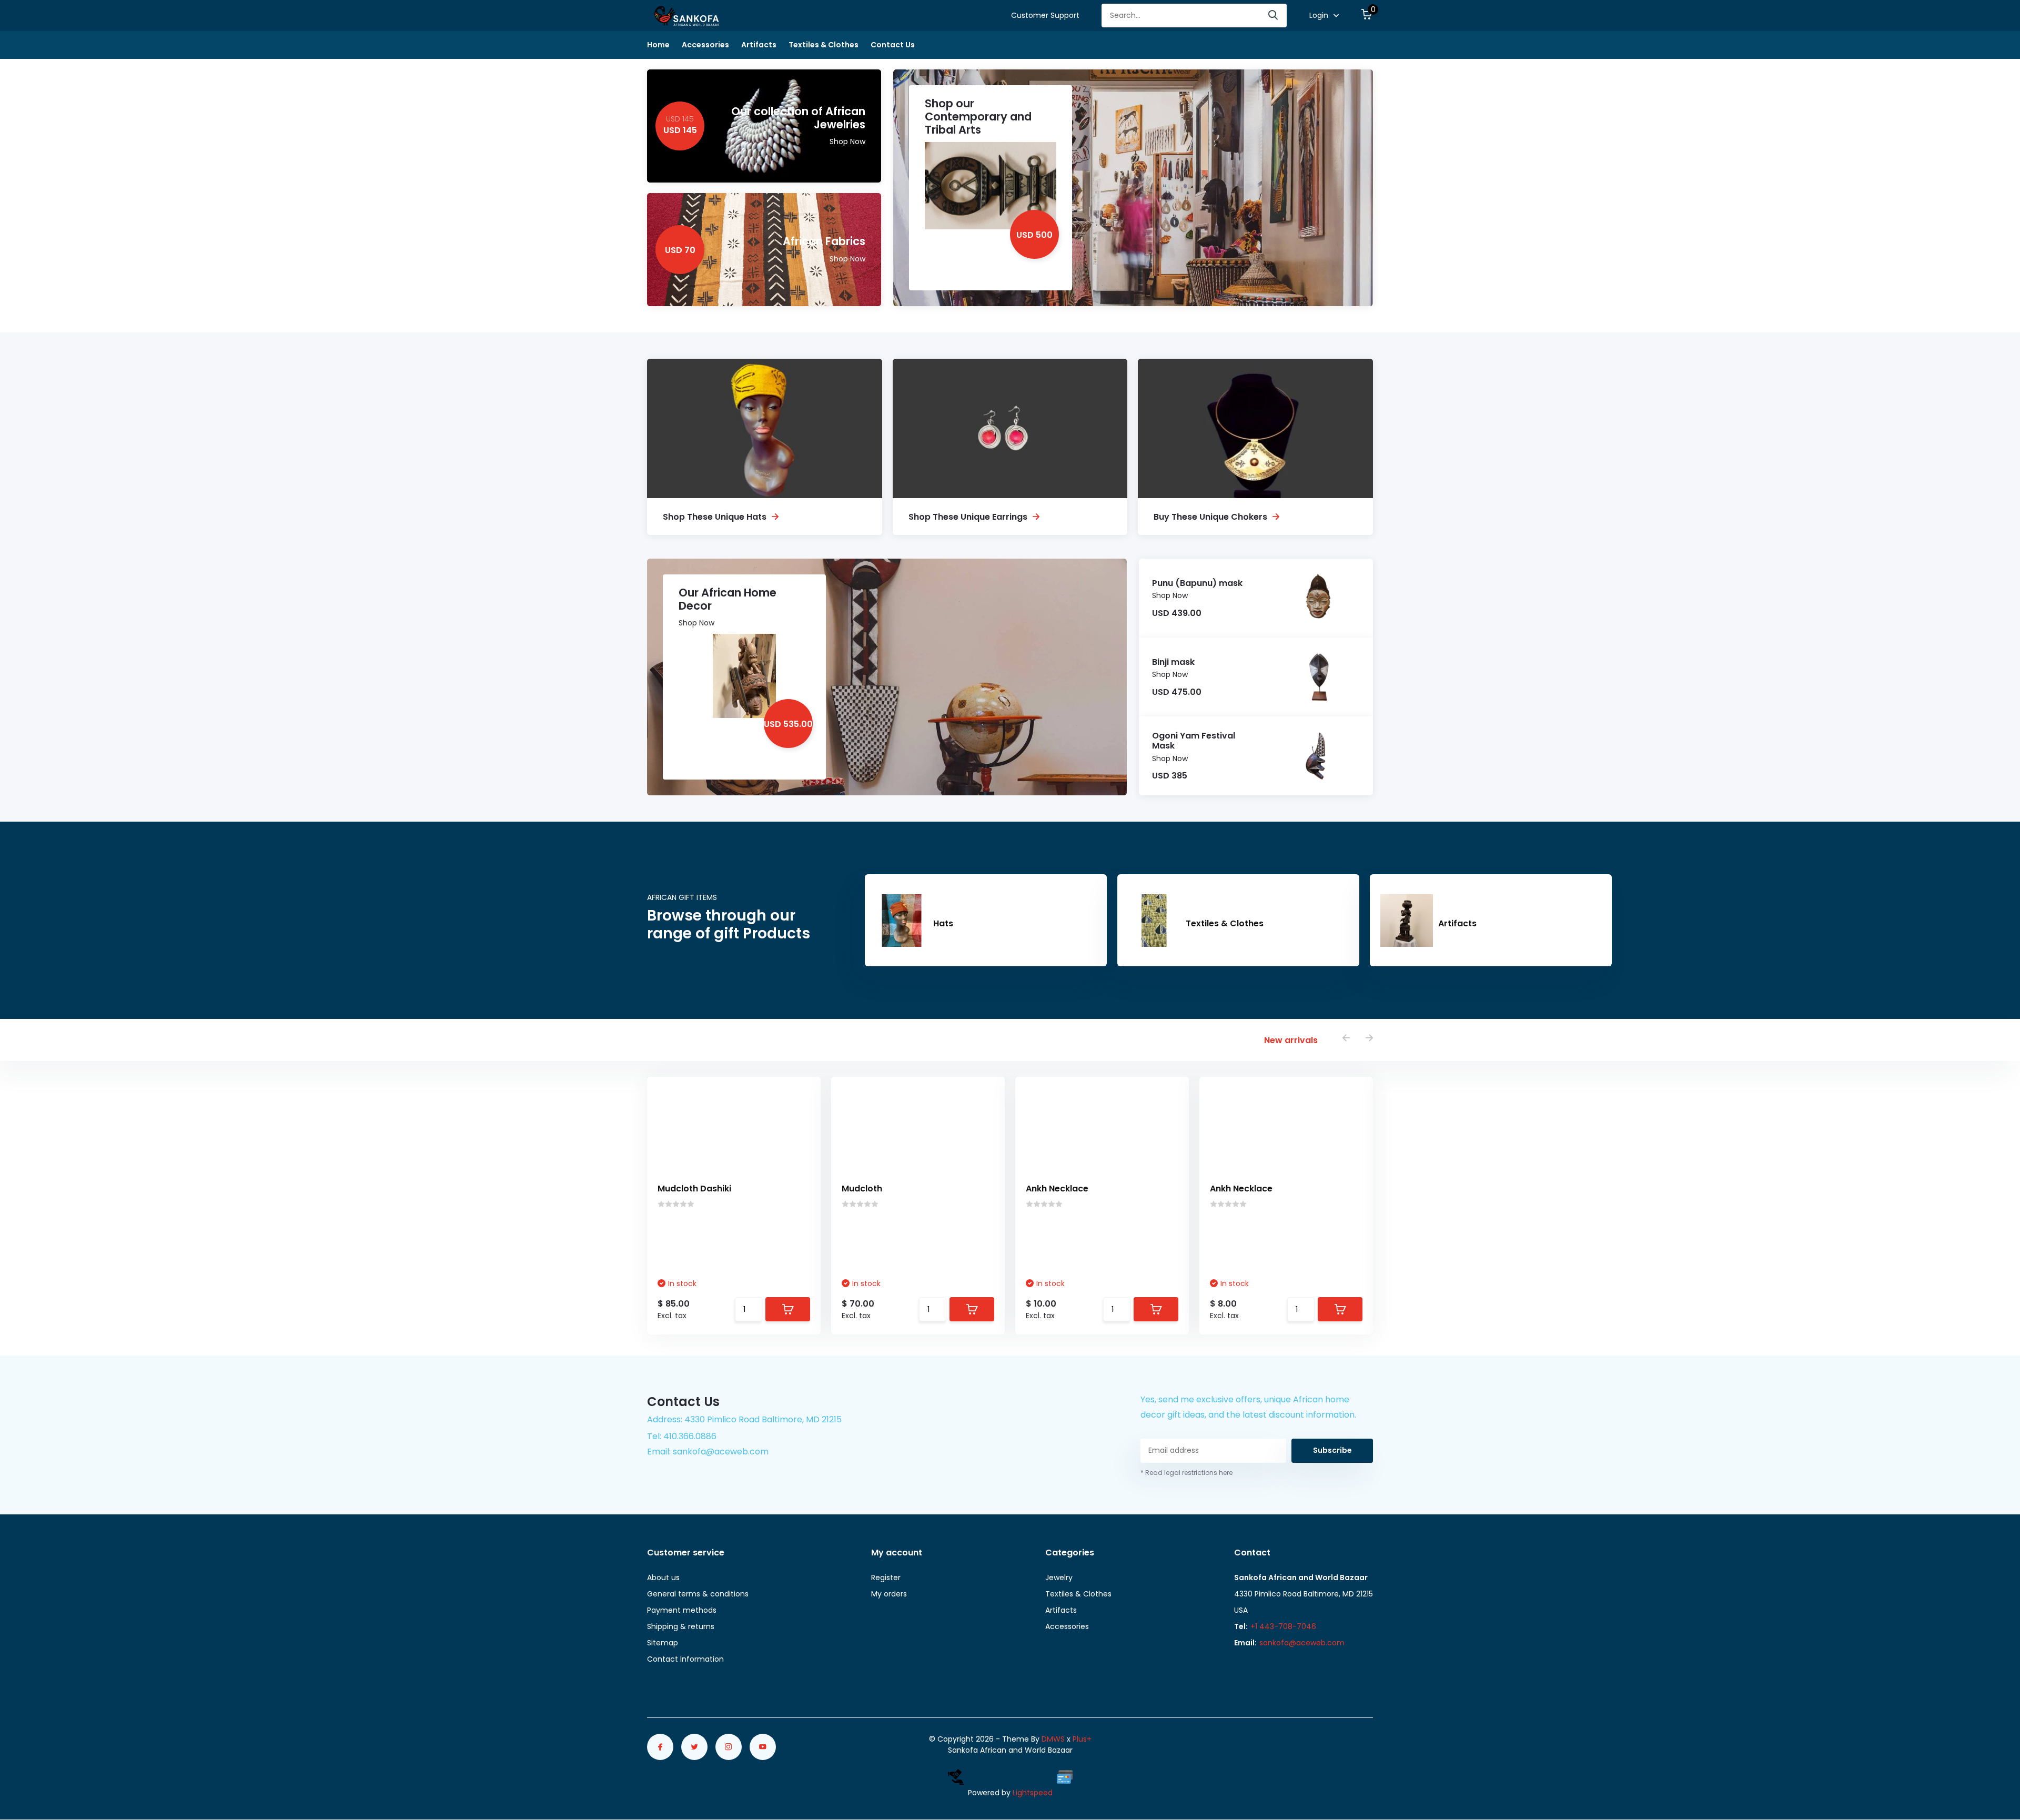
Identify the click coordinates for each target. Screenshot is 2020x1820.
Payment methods (682, 1610)
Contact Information (685, 1659)
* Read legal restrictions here (1186, 1473)
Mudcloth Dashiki (694, 1189)
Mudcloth (862, 1189)
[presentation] (1346, 1039)
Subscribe (1332, 1450)
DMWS (1053, 1739)
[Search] (1274, 16)
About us (663, 1578)
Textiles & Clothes (824, 45)
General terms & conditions (698, 1594)
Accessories (705, 45)
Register (886, 1578)
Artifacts (759, 45)
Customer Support (1045, 15)
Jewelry (1059, 1578)
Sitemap (663, 1643)
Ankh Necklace (1057, 1189)
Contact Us (893, 45)
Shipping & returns (681, 1626)
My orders (889, 1594)
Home (658, 45)
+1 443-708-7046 (1283, 1626)
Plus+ (1082, 1739)
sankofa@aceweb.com (1302, 1643)
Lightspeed (1033, 1793)
